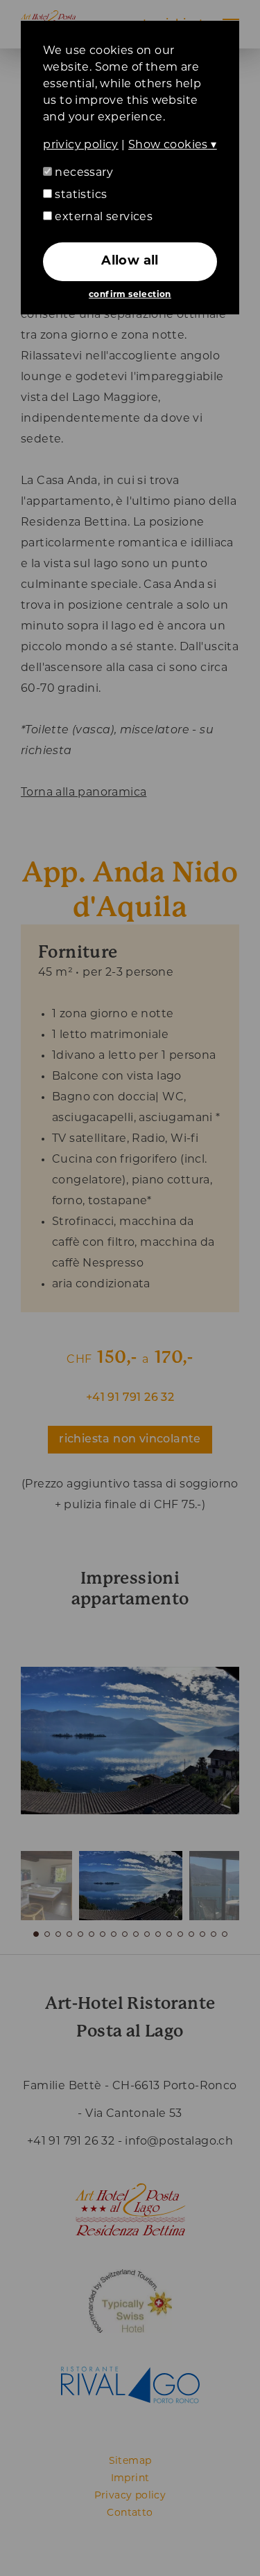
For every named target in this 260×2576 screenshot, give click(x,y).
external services (102, 217)
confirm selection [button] (130, 295)
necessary (83, 173)
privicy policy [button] (81, 145)
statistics (79, 195)
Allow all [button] (130, 262)
